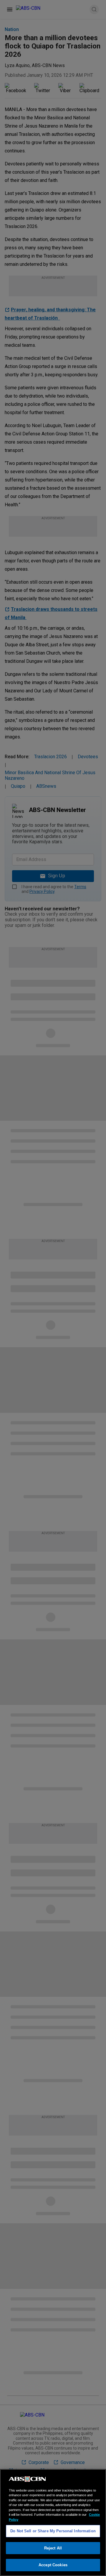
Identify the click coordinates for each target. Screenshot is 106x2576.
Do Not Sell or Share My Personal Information (53, 2531)
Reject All (53, 2548)
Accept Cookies (53, 2565)
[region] (53, 2523)
